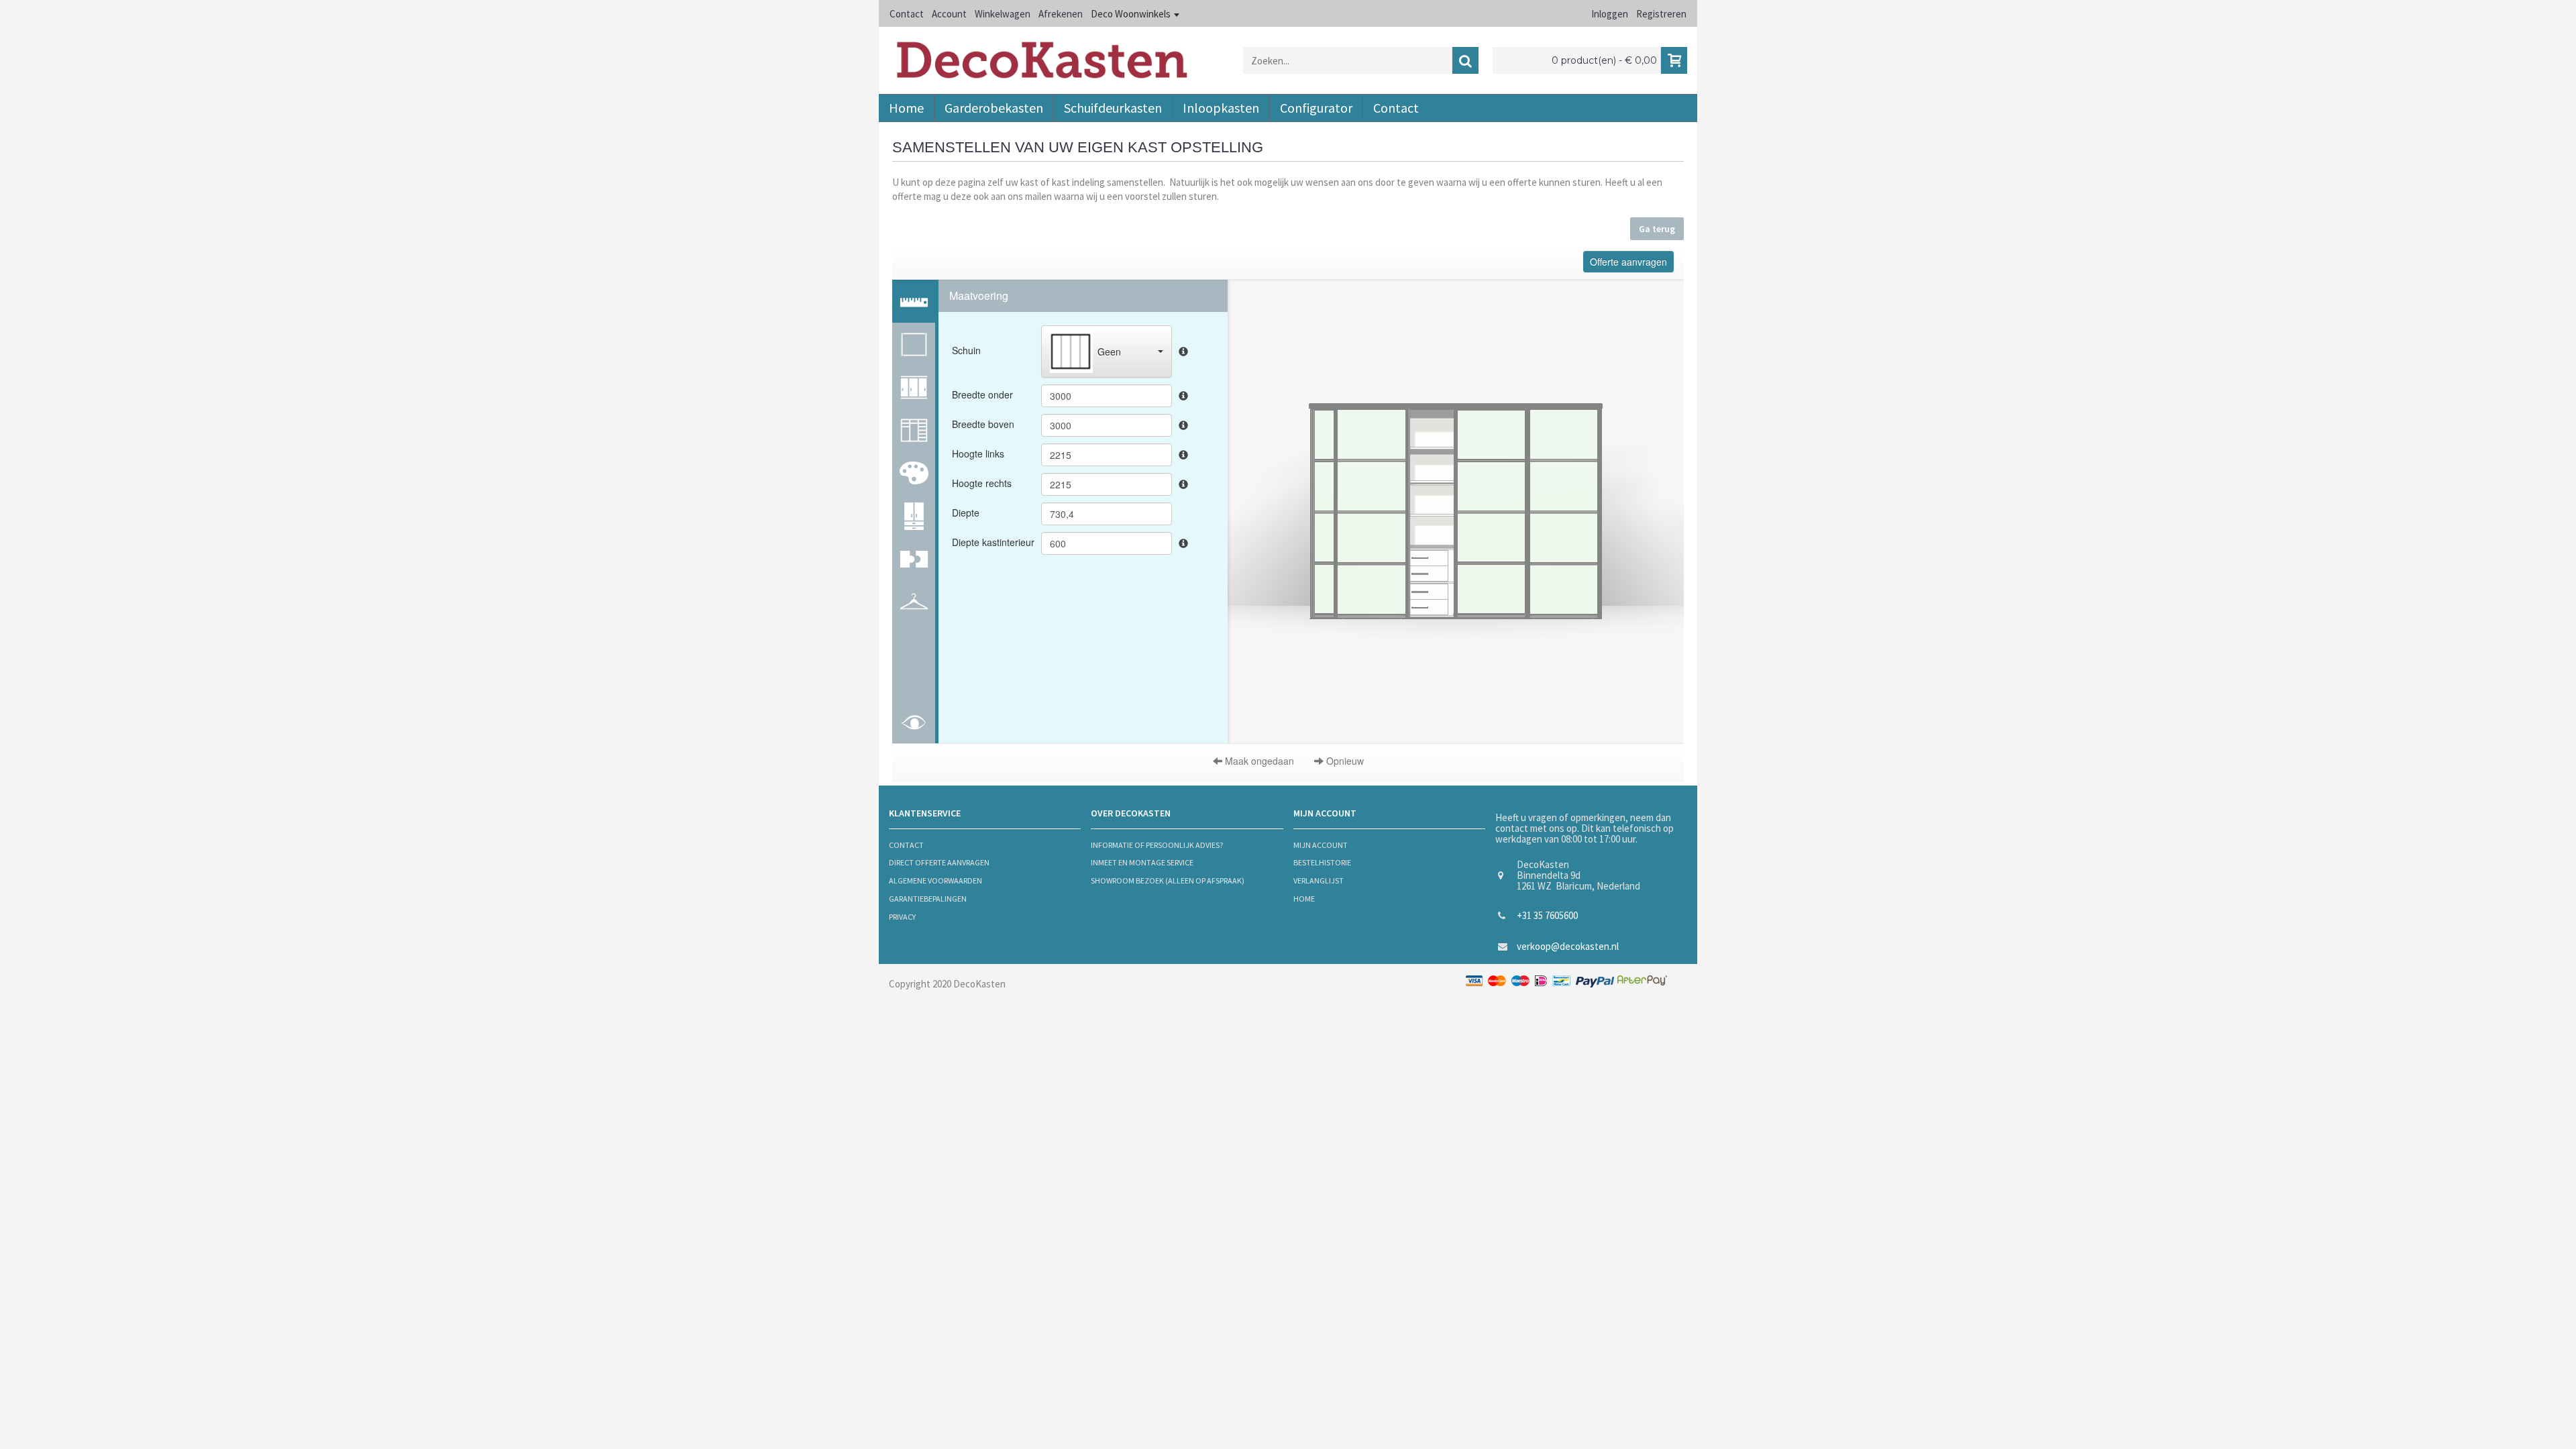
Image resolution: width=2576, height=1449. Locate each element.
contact (906, 845)
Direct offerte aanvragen (939, 862)
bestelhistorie (1322, 862)
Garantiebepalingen (928, 899)
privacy (902, 917)
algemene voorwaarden (935, 880)
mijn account (1321, 845)
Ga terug (1657, 229)
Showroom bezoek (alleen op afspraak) (1168, 880)
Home (1304, 899)
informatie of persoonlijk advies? (1157, 845)
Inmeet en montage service (1142, 862)
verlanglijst (1319, 880)
